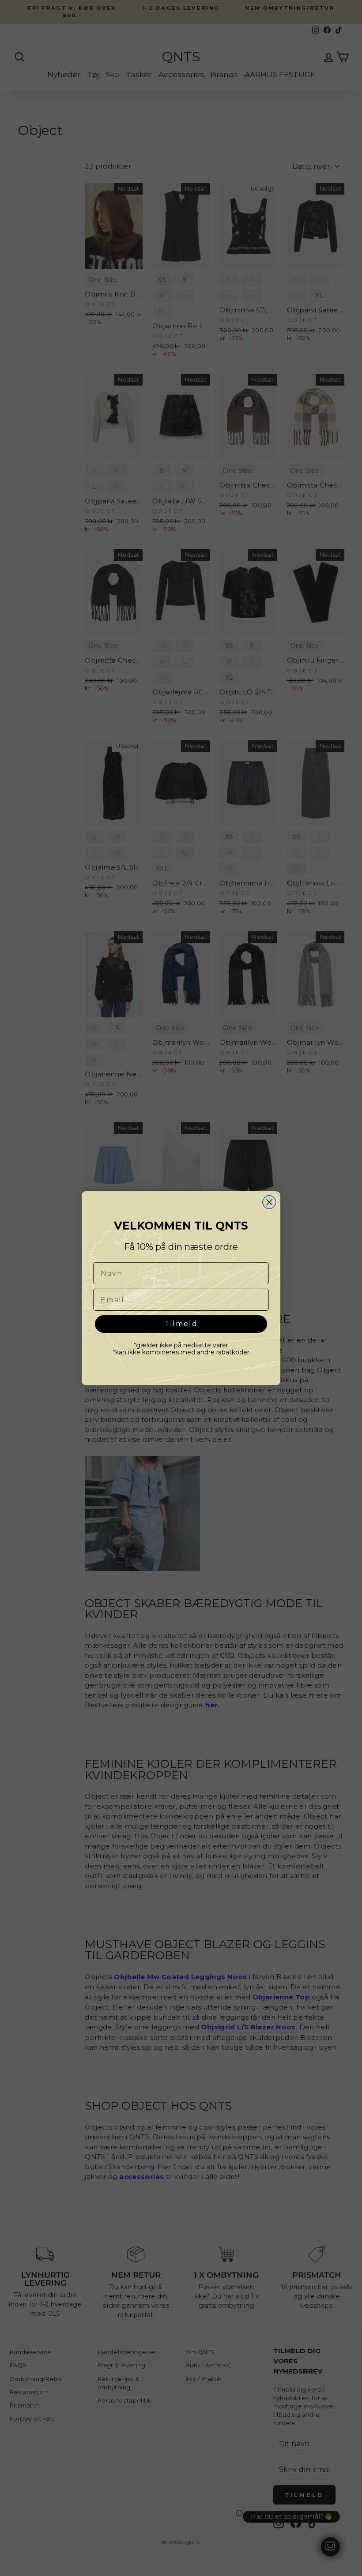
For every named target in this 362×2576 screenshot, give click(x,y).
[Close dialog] (269, 1202)
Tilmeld (181, 1324)
